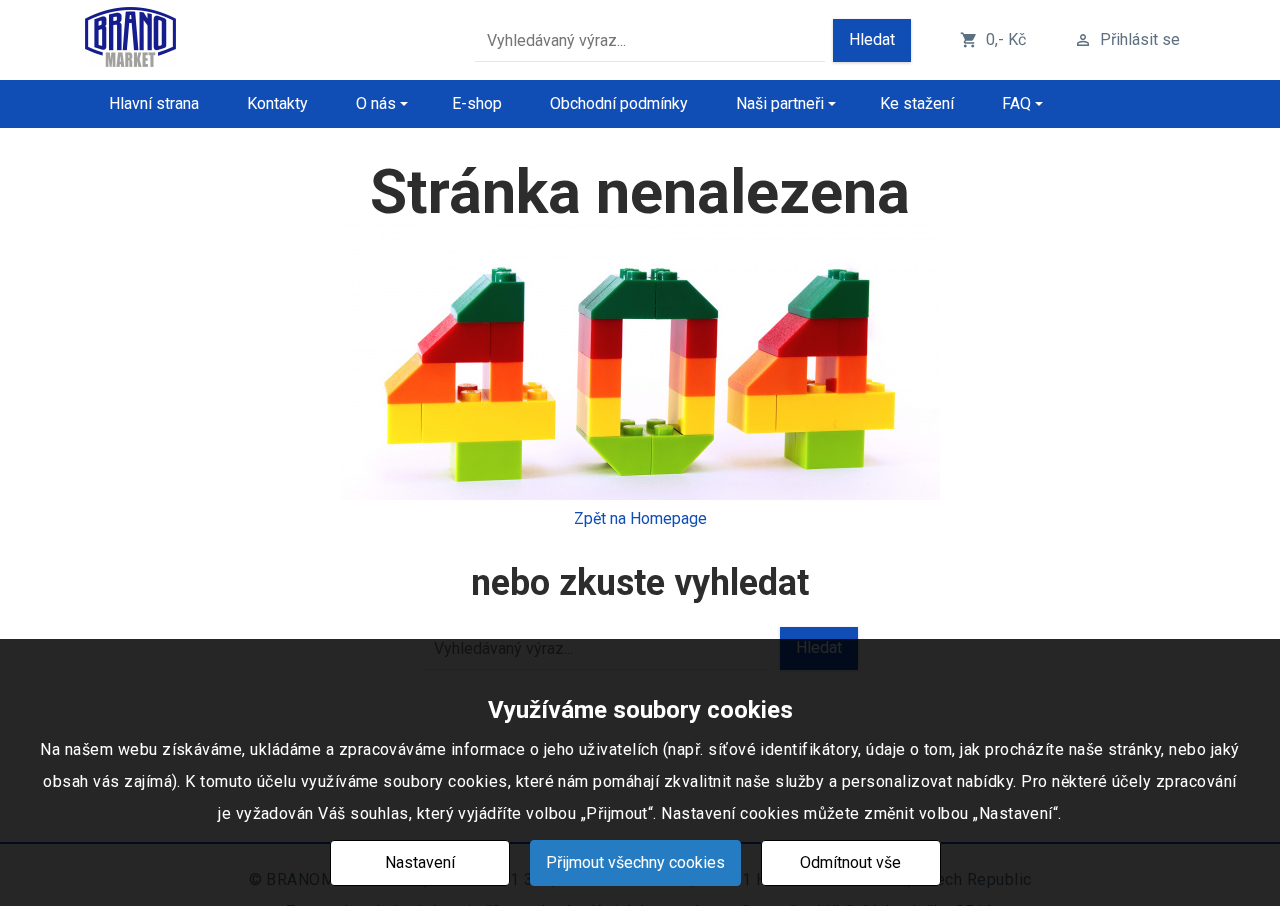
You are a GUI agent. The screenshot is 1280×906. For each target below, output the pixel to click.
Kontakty (277, 103)
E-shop (477, 103)
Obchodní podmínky (619, 103)
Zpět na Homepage (640, 518)
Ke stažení (917, 103)
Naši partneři (780, 103)
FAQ (1016, 103)
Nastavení (420, 862)
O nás (376, 103)
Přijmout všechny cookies (635, 862)
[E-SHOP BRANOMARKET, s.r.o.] (130, 40)
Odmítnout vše (850, 862)
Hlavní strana (154, 103)
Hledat (872, 39)
